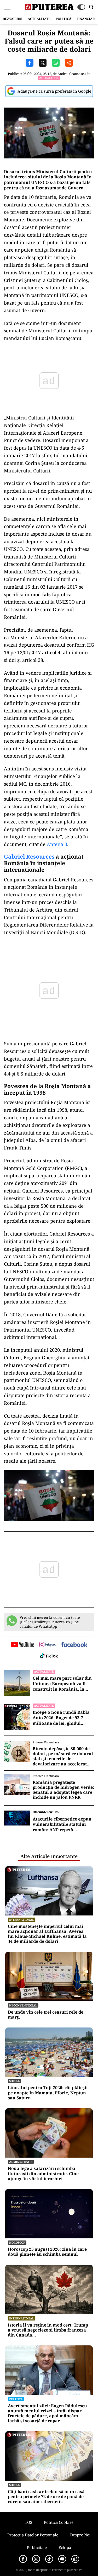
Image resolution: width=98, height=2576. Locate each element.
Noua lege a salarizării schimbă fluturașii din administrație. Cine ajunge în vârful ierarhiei (43, 2174)
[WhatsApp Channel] (75, 2559)
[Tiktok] (49, 2559)
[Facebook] (23, 2559)
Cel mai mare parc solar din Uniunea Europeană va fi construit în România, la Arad (62, 1684)
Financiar (86, 19)
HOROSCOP (17, 2242)
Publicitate (37, 2547)
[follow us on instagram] (47, 1645)
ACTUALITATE (39, 19)
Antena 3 (56, 844)
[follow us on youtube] (22, 1645)
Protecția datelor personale (33, 2535)
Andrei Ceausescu (72, 74)
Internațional (22, 1920)
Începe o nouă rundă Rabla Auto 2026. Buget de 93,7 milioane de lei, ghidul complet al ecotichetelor (61, 1718)
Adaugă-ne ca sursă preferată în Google (54, 91)
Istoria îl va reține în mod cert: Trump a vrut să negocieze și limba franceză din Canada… (48, 2330)
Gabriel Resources (29, 856)
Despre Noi (80, 2535)
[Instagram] (36, 2559)
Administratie (21, 2162)
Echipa (65, 2547)
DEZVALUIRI (13, 19)
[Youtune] (62, 2559)
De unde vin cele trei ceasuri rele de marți (46, 2015)
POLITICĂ (64, 19)
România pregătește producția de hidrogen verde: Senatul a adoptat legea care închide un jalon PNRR (63, 1790)
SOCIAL (14, 2081)
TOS (28, 2522)
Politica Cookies (59, 2522)
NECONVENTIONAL (23, 2005)
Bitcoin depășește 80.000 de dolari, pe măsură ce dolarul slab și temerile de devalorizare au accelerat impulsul (63, 1756)
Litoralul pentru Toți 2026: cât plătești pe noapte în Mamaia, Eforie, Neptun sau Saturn (48, 2093)
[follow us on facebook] (74, 1645)
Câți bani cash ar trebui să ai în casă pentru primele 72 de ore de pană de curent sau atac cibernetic (46, 2497)
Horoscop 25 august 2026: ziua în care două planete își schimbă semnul (47, 2252)
